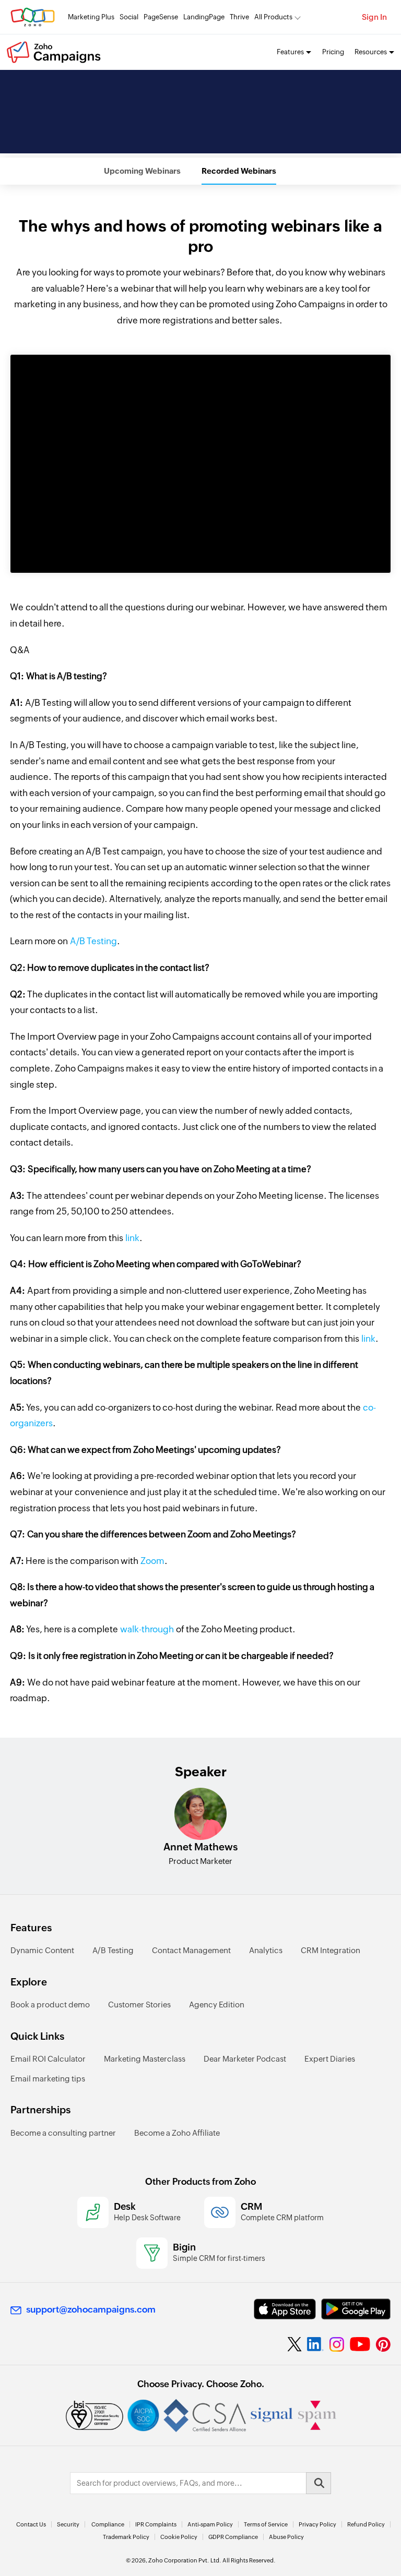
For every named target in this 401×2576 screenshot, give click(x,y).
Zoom (152, 1561)
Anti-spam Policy (210, 2524)
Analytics (266, 1950)
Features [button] (290, 52)
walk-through (147, 1629)
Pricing (333, 52)
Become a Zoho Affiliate (177, 2133)
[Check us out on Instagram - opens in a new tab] (337, 2344)
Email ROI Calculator (48, 2059)
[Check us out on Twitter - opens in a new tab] (295, 2344)
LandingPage (204, 17)
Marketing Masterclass (145, 2059)
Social (129, 17)
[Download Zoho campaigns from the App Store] (285, 2309)
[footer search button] (319, 2483)
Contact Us (31, 2524)
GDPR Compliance (233, 2537)
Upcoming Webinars (142, 171)
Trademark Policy (126, 2537)
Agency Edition (217, 2005)
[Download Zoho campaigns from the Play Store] (356, 2309)
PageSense (161, 17)
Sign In (374, 17)
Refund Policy (366, 2524)
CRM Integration (331, 1950)
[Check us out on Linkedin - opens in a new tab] (315, 2344)
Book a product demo (50, 2005)
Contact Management (191, 1950)
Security (68, 2524)
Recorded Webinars (239, 171)
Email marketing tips (48, 2079)
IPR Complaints (156, 2524)
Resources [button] (371, 52)
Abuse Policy (286, 2537)
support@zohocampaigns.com (91, 2309)
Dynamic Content (42, 1950)
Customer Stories (139, 2005)
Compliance (108, 2524)
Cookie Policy (179, 2537)
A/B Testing (92, 941)
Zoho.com (33, 17)
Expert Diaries (330, 2059)
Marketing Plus (91, 17)
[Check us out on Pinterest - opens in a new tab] (383, 2344)
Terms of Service (266, 2524)
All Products (273, 17)
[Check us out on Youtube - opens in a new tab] (360, 2344)
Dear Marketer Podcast (245, 2059)
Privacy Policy (317, 2524)
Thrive (239, 17)
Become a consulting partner (63, 2133)
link (132, 1238)
